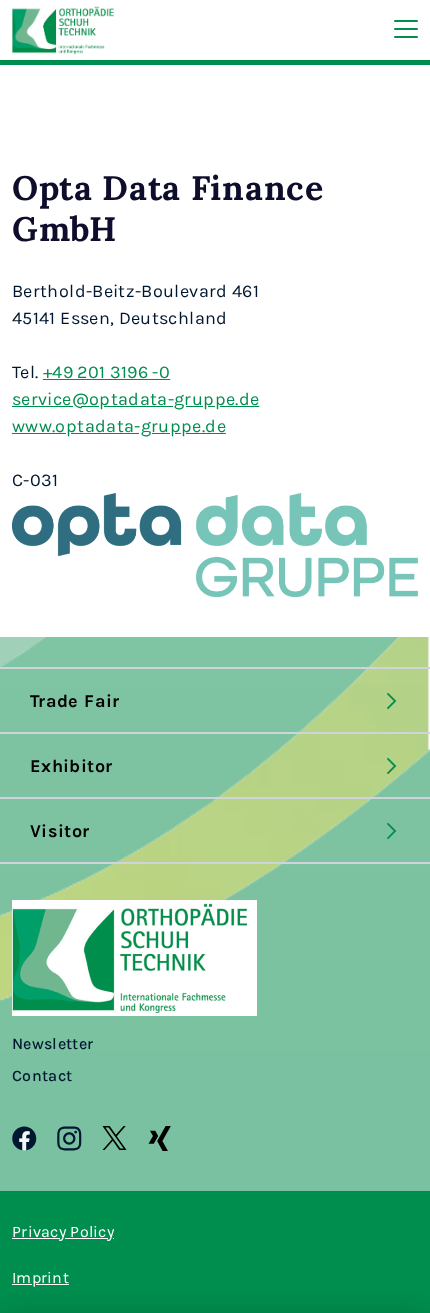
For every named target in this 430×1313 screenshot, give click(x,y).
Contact (42, 1075)
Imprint (40, 1277)
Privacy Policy (63, 1231)
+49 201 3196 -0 (106, 371)
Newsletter (52, 1043)
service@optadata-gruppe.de (135, 398)
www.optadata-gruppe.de (119, 425)
